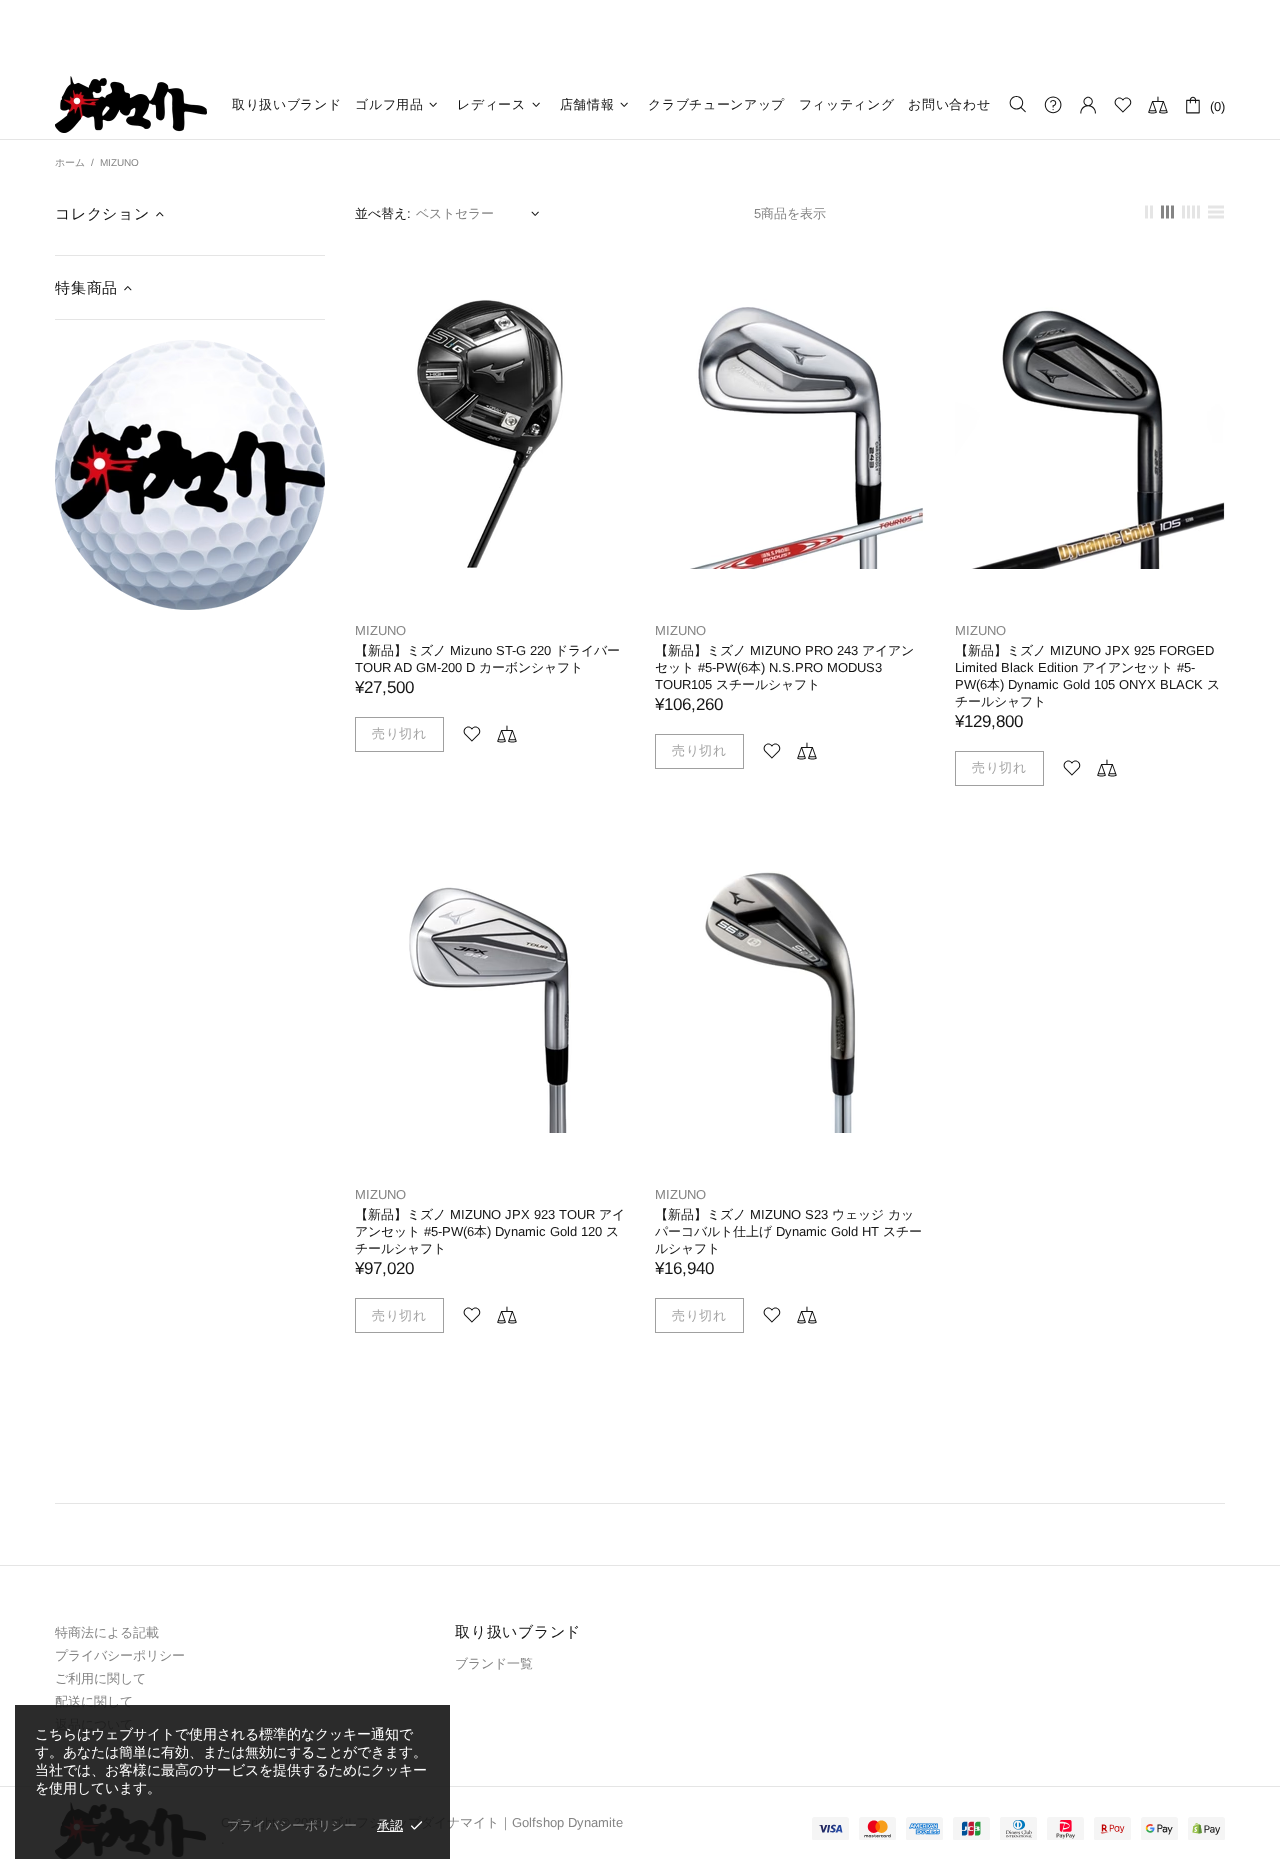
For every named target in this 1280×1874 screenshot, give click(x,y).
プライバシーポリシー (120, 1655)
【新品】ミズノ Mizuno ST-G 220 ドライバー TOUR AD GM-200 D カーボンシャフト (487, 659)
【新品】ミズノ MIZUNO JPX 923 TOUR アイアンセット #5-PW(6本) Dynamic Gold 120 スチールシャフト (490, 1231)
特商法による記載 (107, 1632)
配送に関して (94, 1701)
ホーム (70, 162)
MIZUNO (380, 630)
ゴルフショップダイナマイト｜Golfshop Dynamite (131, 104)
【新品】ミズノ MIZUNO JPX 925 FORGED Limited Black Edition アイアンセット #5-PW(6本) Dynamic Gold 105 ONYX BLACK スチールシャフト (1087, 676)
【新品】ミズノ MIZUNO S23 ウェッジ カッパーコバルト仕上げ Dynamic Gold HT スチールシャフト (788, 1231)
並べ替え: (383, 213)
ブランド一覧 (494, 1663)
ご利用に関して (100, 1678)
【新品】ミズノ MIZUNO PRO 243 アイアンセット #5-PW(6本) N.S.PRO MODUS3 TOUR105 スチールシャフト (784, 667)
